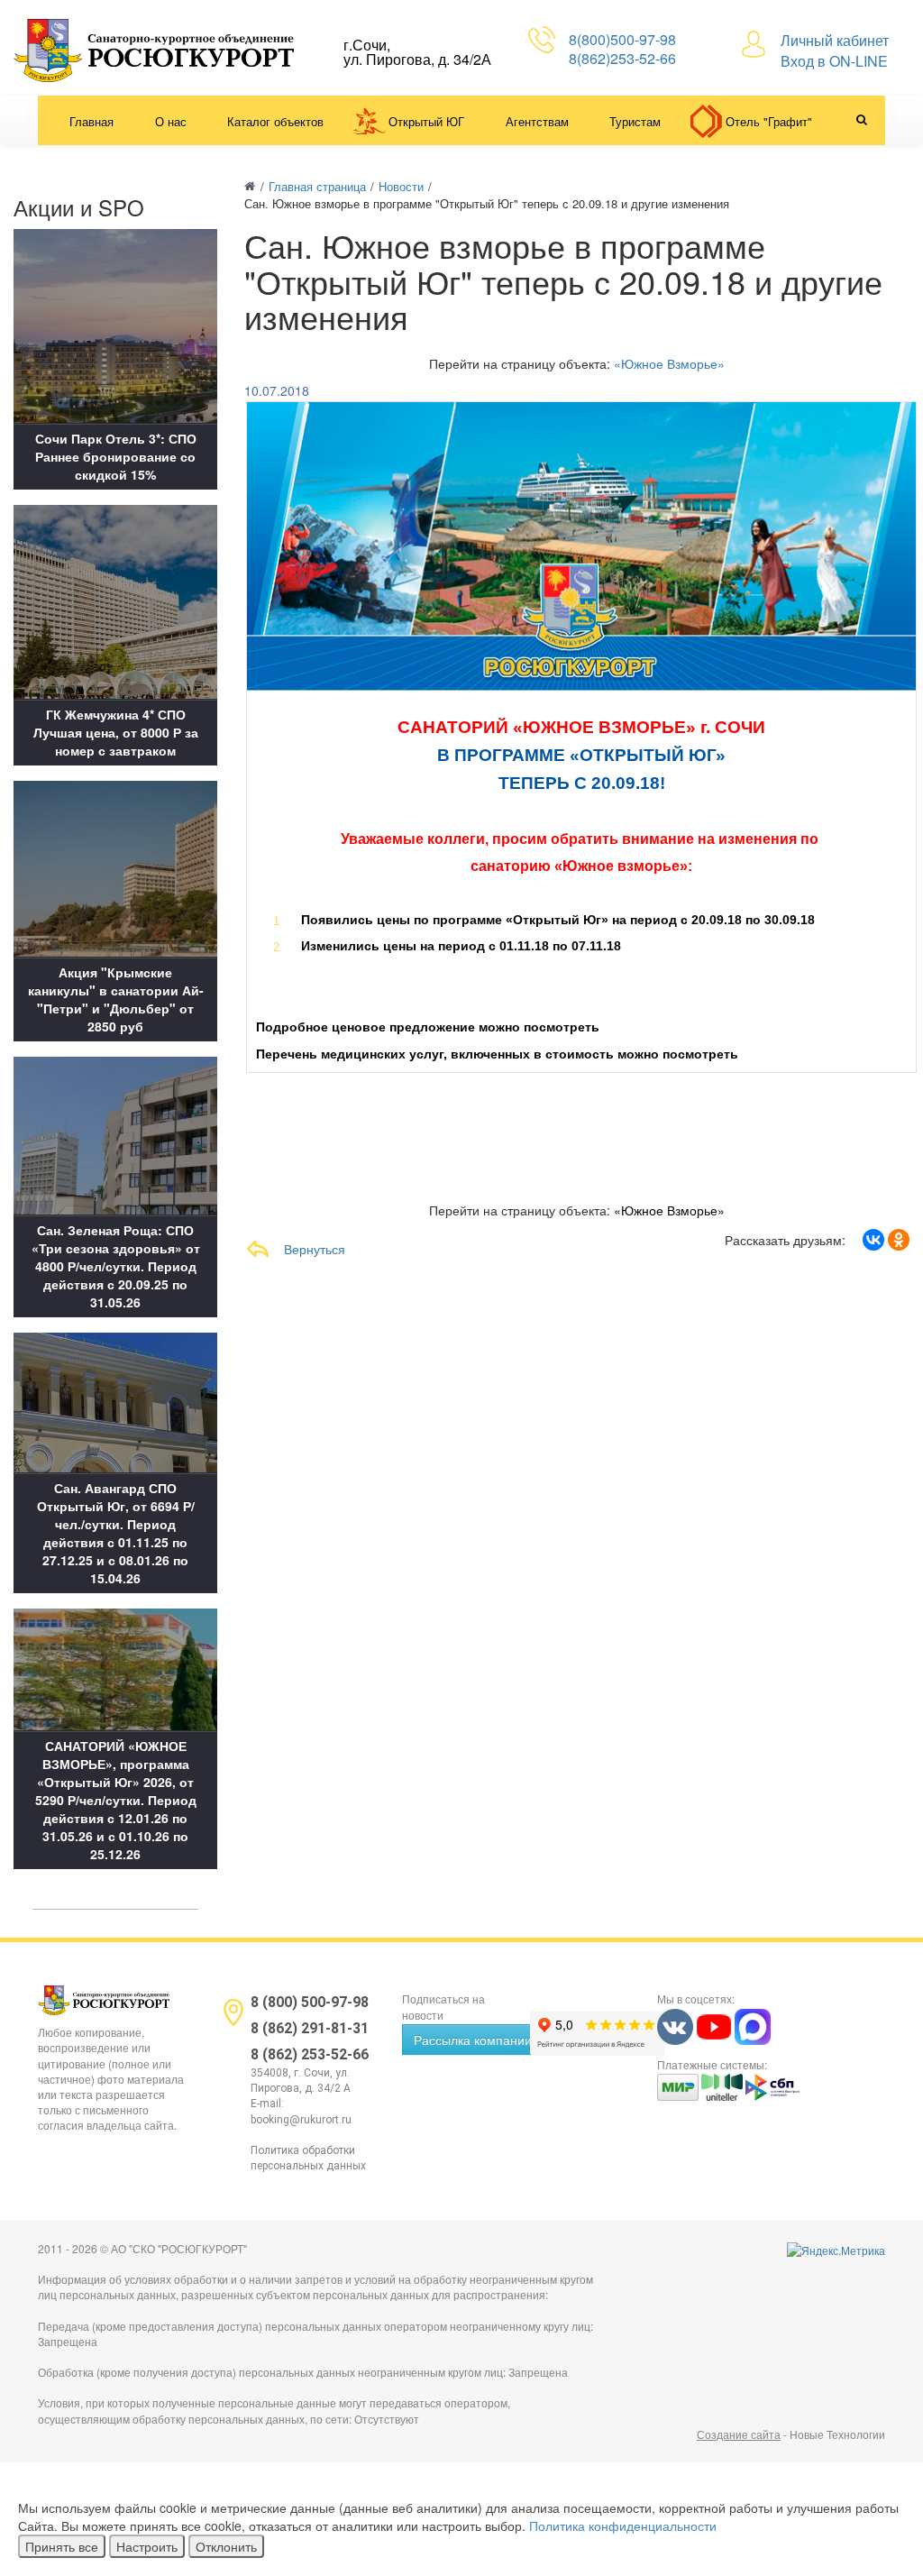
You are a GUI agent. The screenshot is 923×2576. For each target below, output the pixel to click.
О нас (171, 121)
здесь (621, 1027)
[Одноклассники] (899, 1240)
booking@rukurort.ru (301, 2120)
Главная (91, 121)
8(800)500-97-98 (622, 39)
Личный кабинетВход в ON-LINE (835, 50)
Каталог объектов (275, 121)
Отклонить (226, 2546)
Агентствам (537, 121)
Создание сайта (739, 2434)
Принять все (62, 2546)
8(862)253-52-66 (622, 58)
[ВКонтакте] (873, 1240)
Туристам (635, 121)
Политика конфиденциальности (623, 2526)
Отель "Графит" (769, 121)
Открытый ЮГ (426, 121)
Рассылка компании (473, 2040)
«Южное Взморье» (669, 363)
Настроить (147, 2546)
